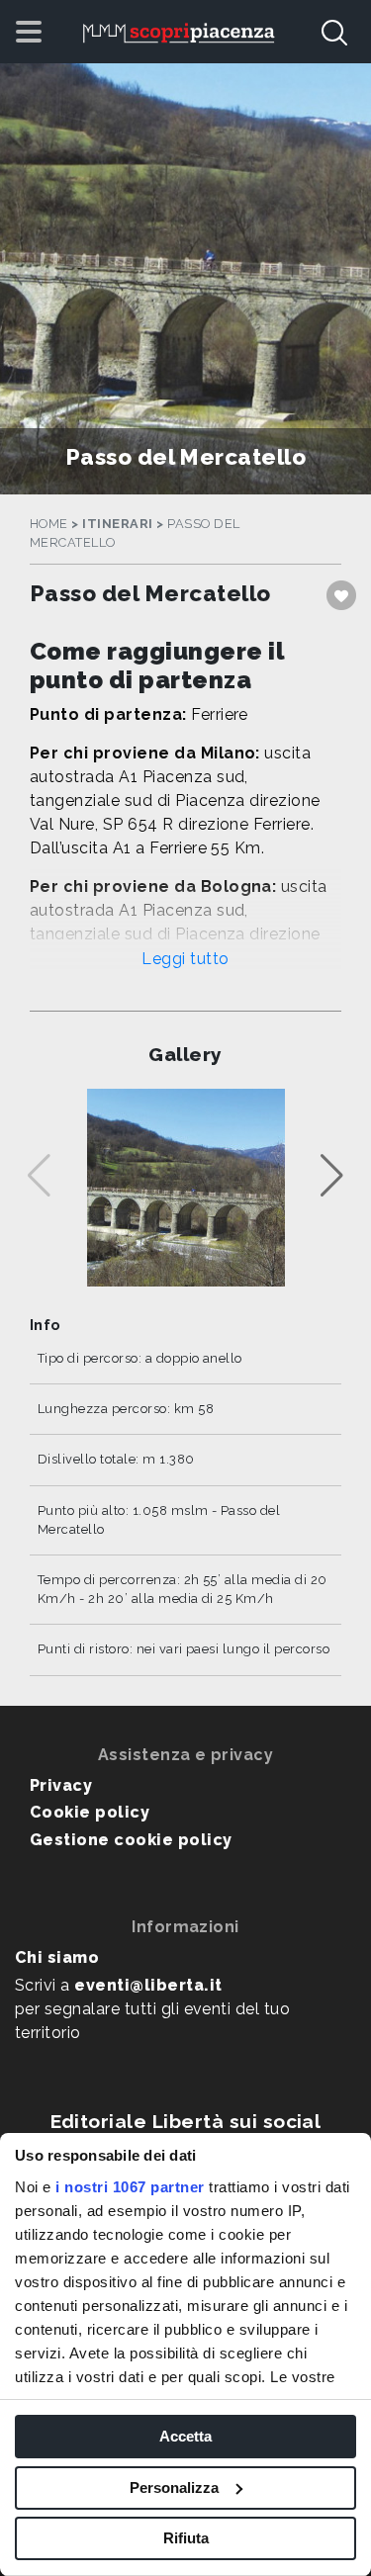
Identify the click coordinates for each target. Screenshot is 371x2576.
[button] (332, 1176)
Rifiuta (186, 2538)
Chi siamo (57, 1957)
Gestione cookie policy (131, 1840)
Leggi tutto (185, 959)
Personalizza (174, 2487)
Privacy (61, 1785)
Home (49, 524)
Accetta (185, 2436)
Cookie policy (90, 1812)
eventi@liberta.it (148, 1985)
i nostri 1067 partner (130, 2187)
